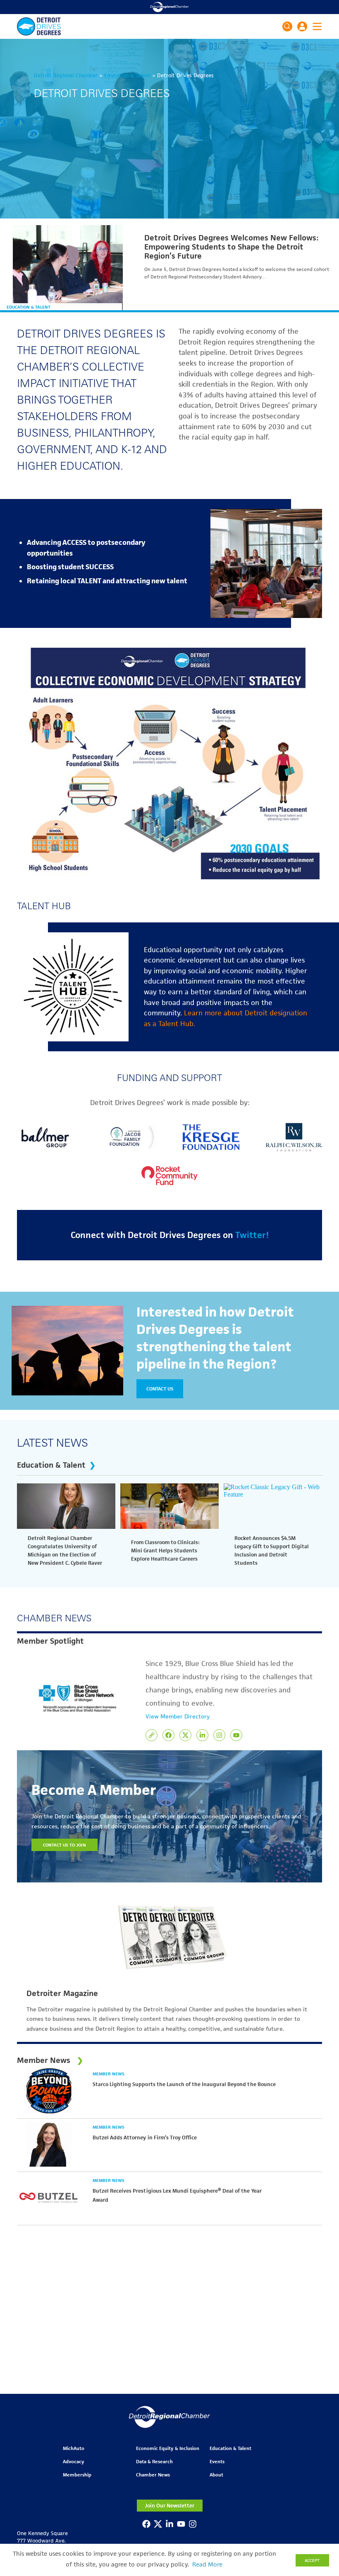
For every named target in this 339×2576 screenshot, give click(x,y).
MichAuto (74, 2448)
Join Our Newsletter (169, 2506)
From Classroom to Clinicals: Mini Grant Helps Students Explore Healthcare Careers (165, 1551)
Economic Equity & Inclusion (168, 2448)
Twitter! (252, 1235)
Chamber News (153, 2475)
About (216, 2475)
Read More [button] (207, 2564)
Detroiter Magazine (62, 1994)
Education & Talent (29, 307)
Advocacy (73, 2461)
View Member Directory (178, 1716)
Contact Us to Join (64, 1845)
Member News (109, 2074)
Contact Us (160, 1389)
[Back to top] (319, 2405)
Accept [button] (312, 2560)
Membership (77, 2475)
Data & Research (154, 2461)
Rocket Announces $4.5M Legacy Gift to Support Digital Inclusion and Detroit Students (272, 1551)
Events (217, 2461)
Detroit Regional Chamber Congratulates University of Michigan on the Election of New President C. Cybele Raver (65, 1551)
